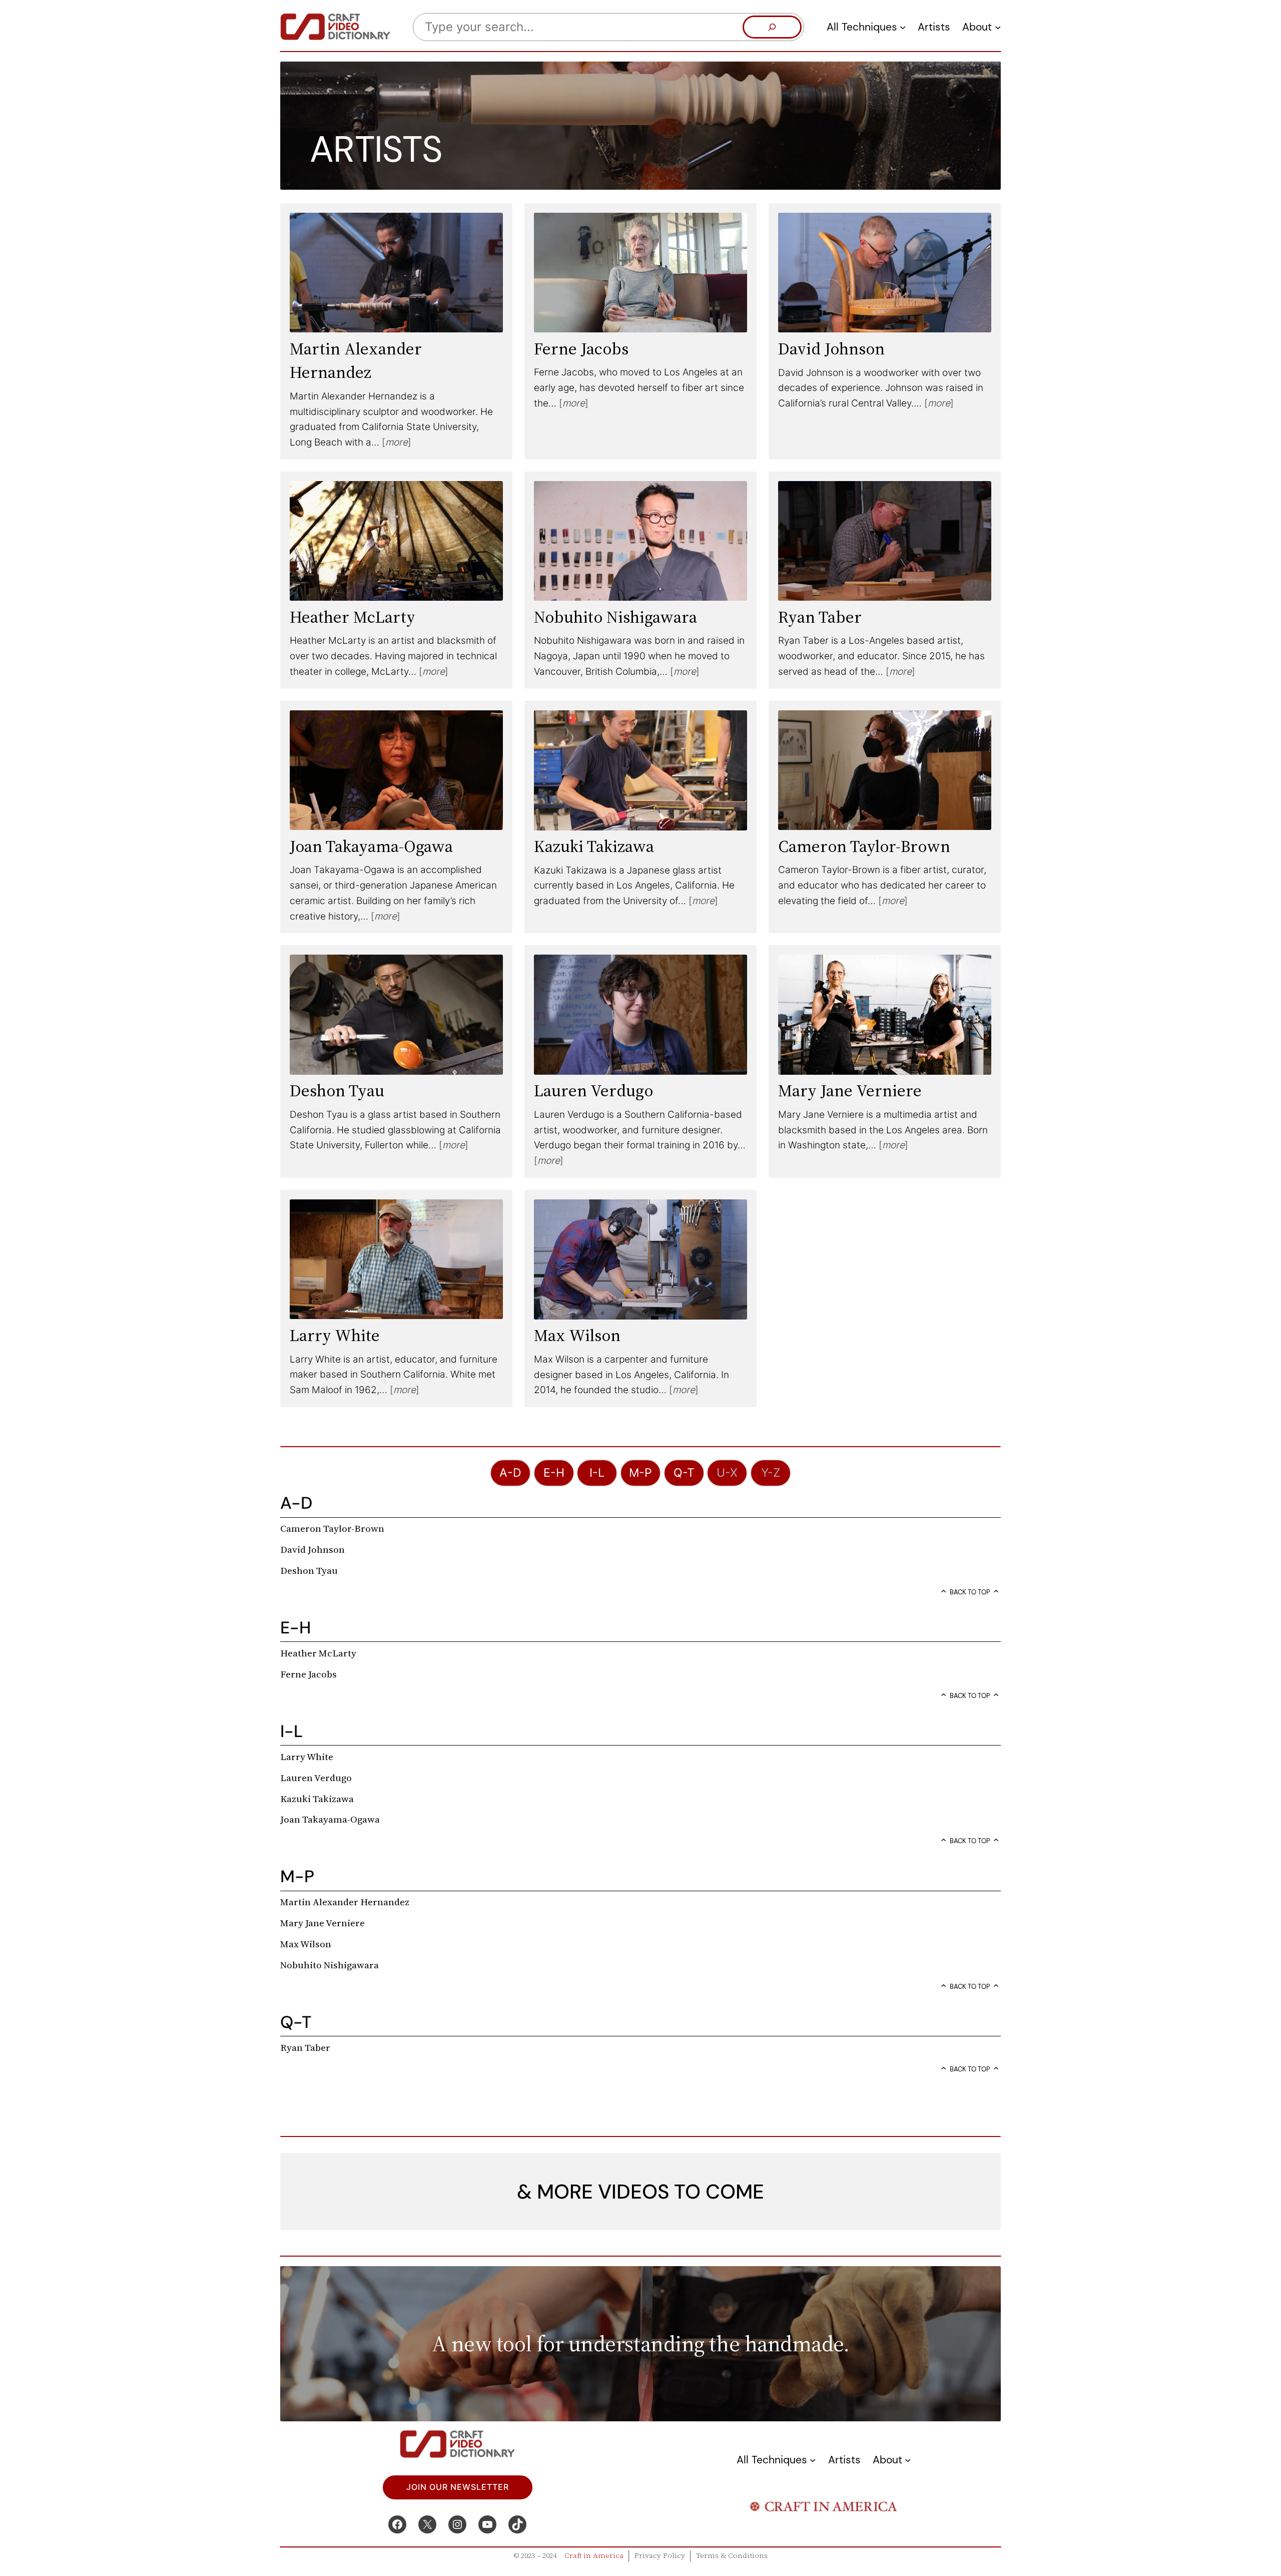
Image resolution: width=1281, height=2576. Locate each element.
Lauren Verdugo (593, 1090)
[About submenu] (998, 27)
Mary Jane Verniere (850, 1090)
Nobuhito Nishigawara (615, 617)
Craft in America (594, 2555)
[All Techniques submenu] (903, 27)
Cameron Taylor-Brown (864, 846)
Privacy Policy (660, 2555)
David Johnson (831, 348)
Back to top (970, 1592)
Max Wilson (577, 1335)
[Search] (772, 27)
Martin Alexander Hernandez (356, 360)
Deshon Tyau (337, 1090)
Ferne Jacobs (581, 348)
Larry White (335, 1335)
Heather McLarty (353, 617)
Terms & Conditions (732, 2555)
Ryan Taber (820, 617)
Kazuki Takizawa (594, 846)
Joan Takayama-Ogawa (371, 846)
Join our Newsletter (458, 2487)
